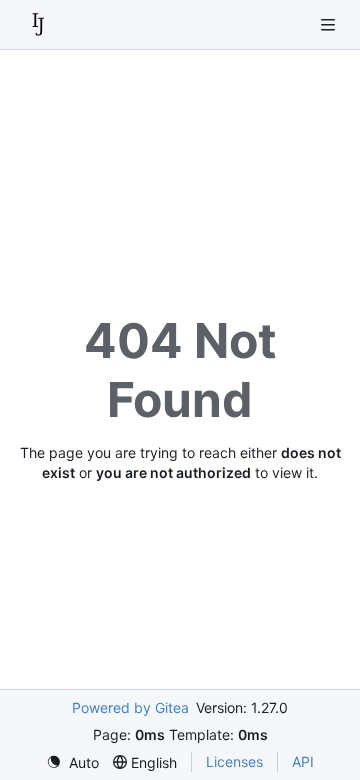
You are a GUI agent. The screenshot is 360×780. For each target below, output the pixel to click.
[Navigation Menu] (330, 24)
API (303, 761)
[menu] (72, 762)
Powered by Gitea (130, 707)
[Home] (38, 25)
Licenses (234, 761)
